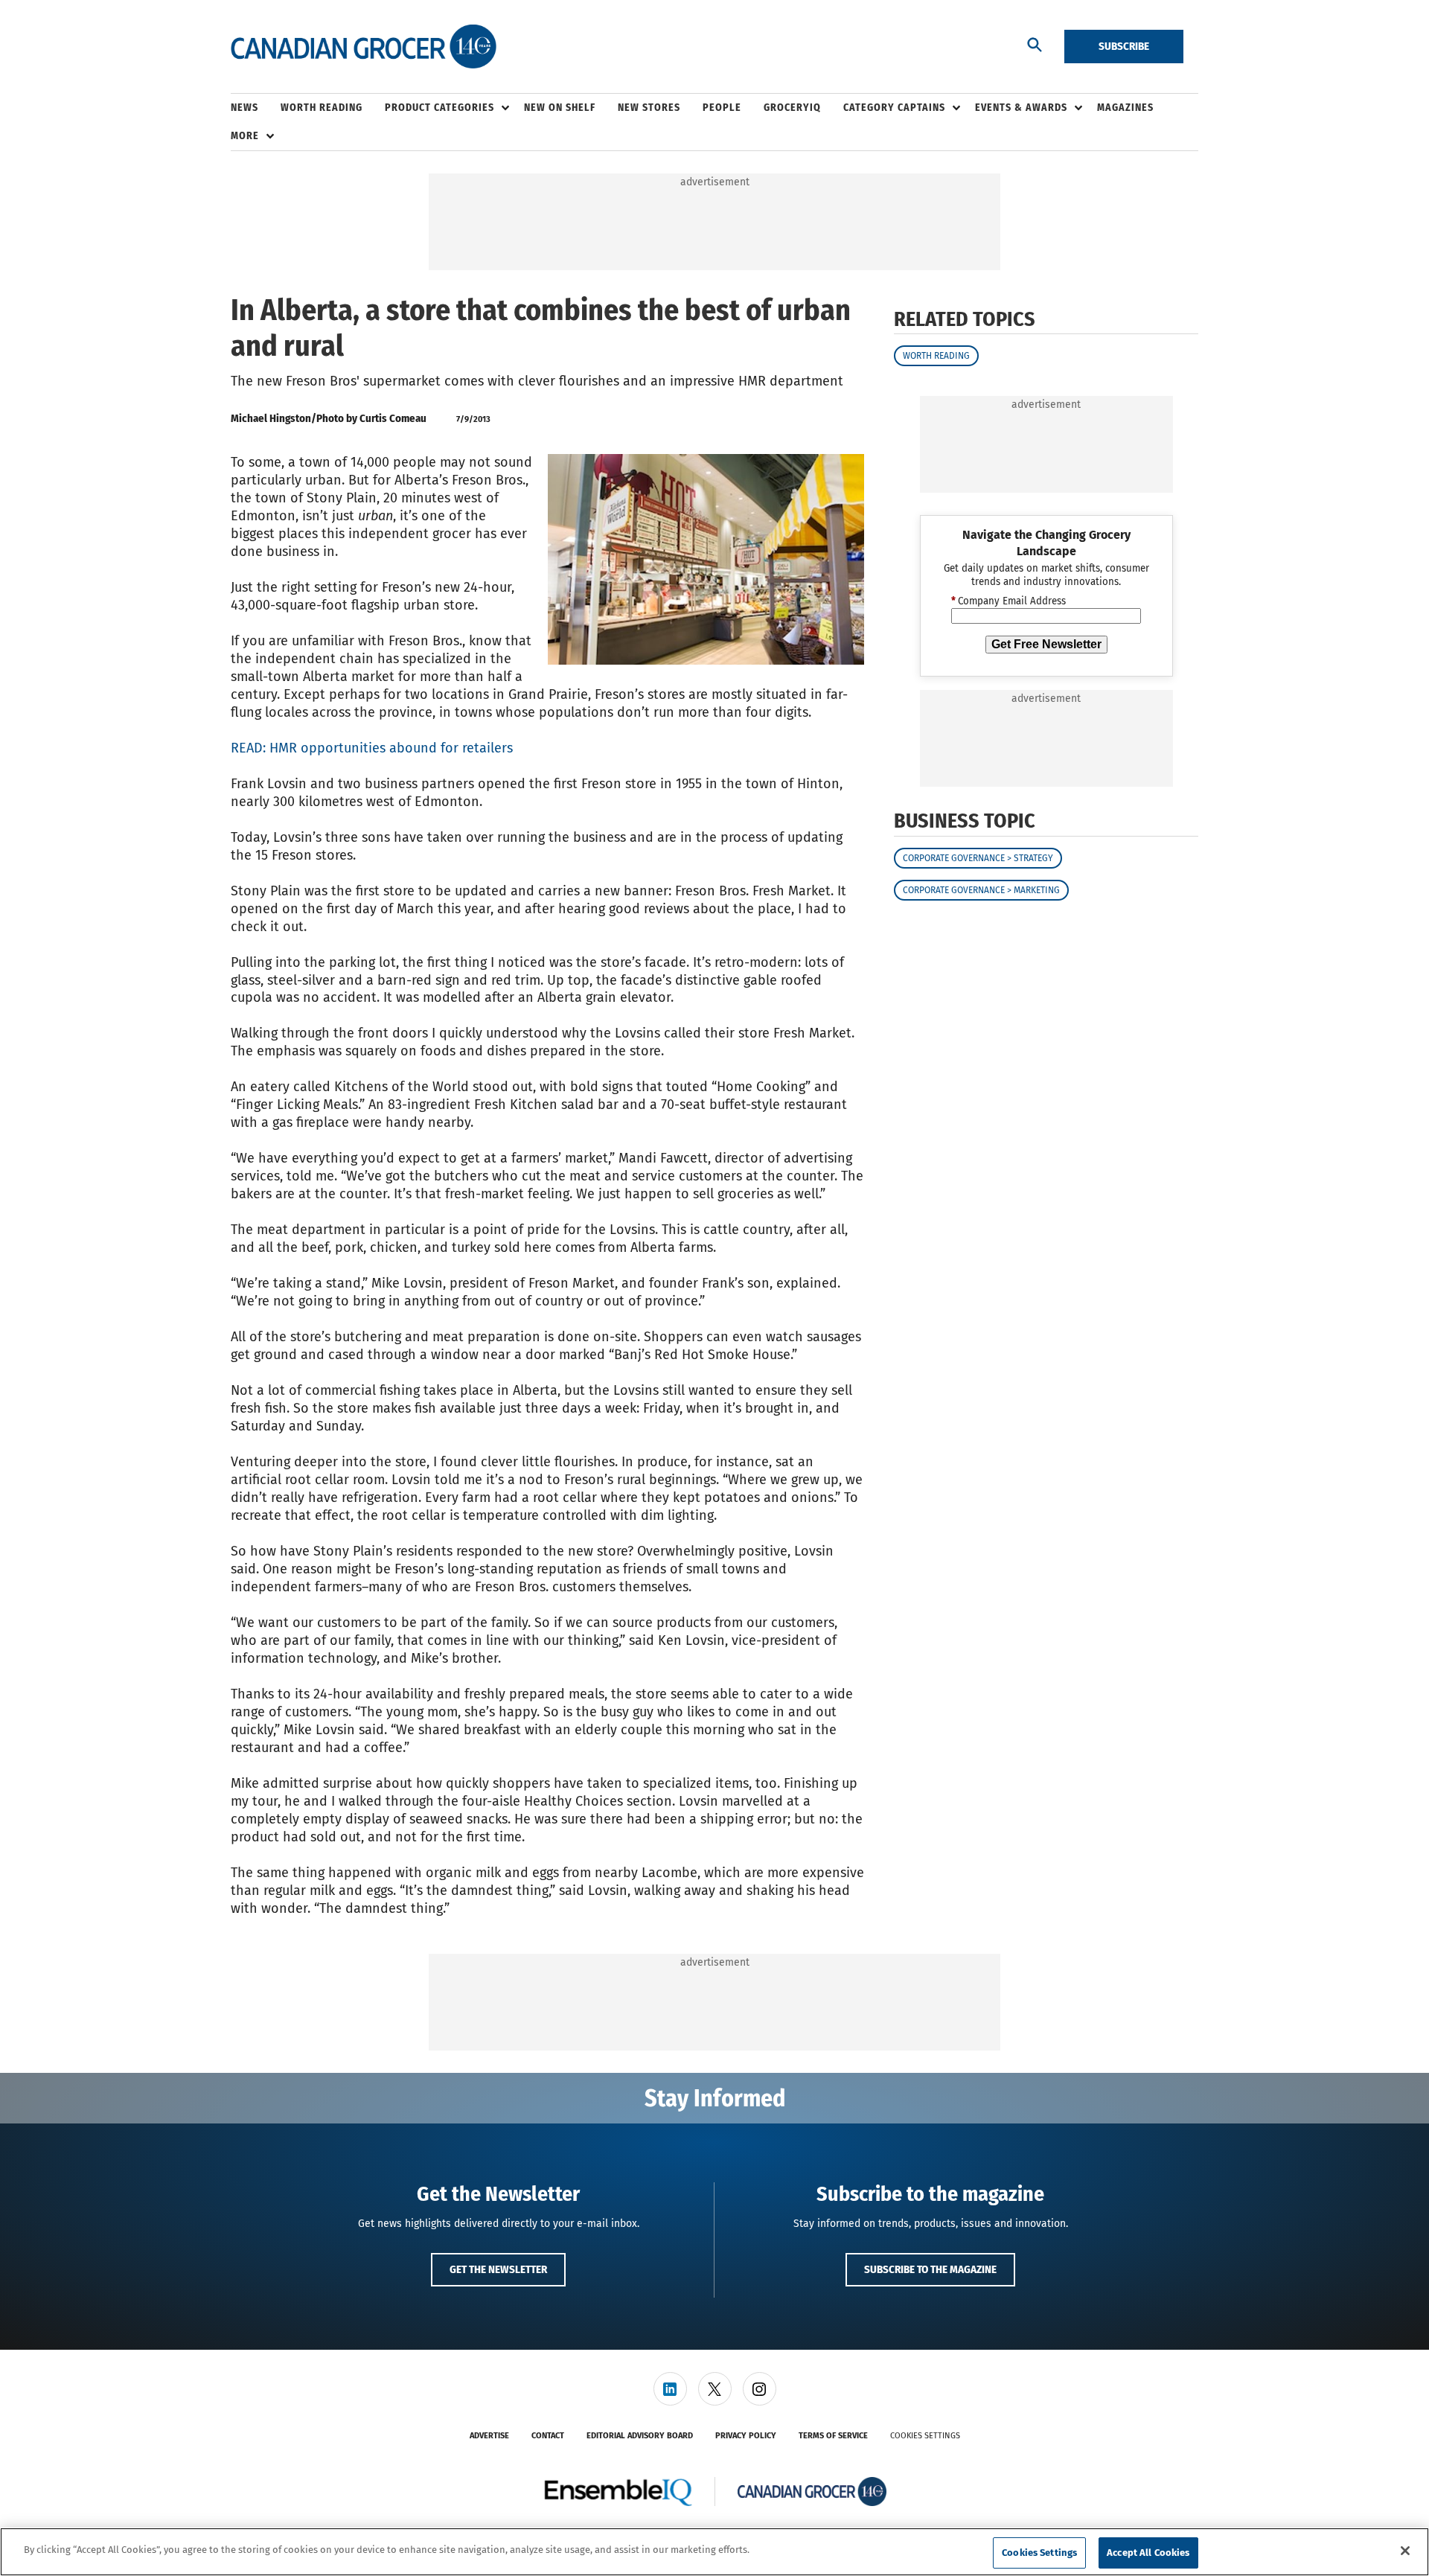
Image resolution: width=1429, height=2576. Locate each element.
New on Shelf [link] (560, 108)
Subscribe (1124, 46)
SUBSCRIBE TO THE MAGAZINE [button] (930, 2269)
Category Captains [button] (894, 108)
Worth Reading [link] (322, 108)
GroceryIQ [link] (792, 108)
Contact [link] (548, 2436)
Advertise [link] (489, 2436)
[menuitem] (256, 108)
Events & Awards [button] (1021, 108)
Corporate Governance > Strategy (978, 858)
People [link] (722, 108)
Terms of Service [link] (833, 2436)
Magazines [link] (1125, 108)
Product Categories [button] (439, 108)
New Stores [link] (649, 108)
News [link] (244, 108)
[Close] (1405, 2551)
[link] (670, 2389)
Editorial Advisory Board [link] (640, 2436)
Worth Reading (936, 356)
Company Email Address (1008, 601)
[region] (714, 2552)
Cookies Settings (925, 2436)
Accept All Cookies (1148, 2553)
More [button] (245, 136)
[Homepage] (364, 47)
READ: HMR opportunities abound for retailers (372, 748)
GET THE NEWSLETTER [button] (498, 2269)
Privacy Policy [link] (746, 2436)
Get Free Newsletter (1046, 644)
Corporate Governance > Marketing (981, 890)
